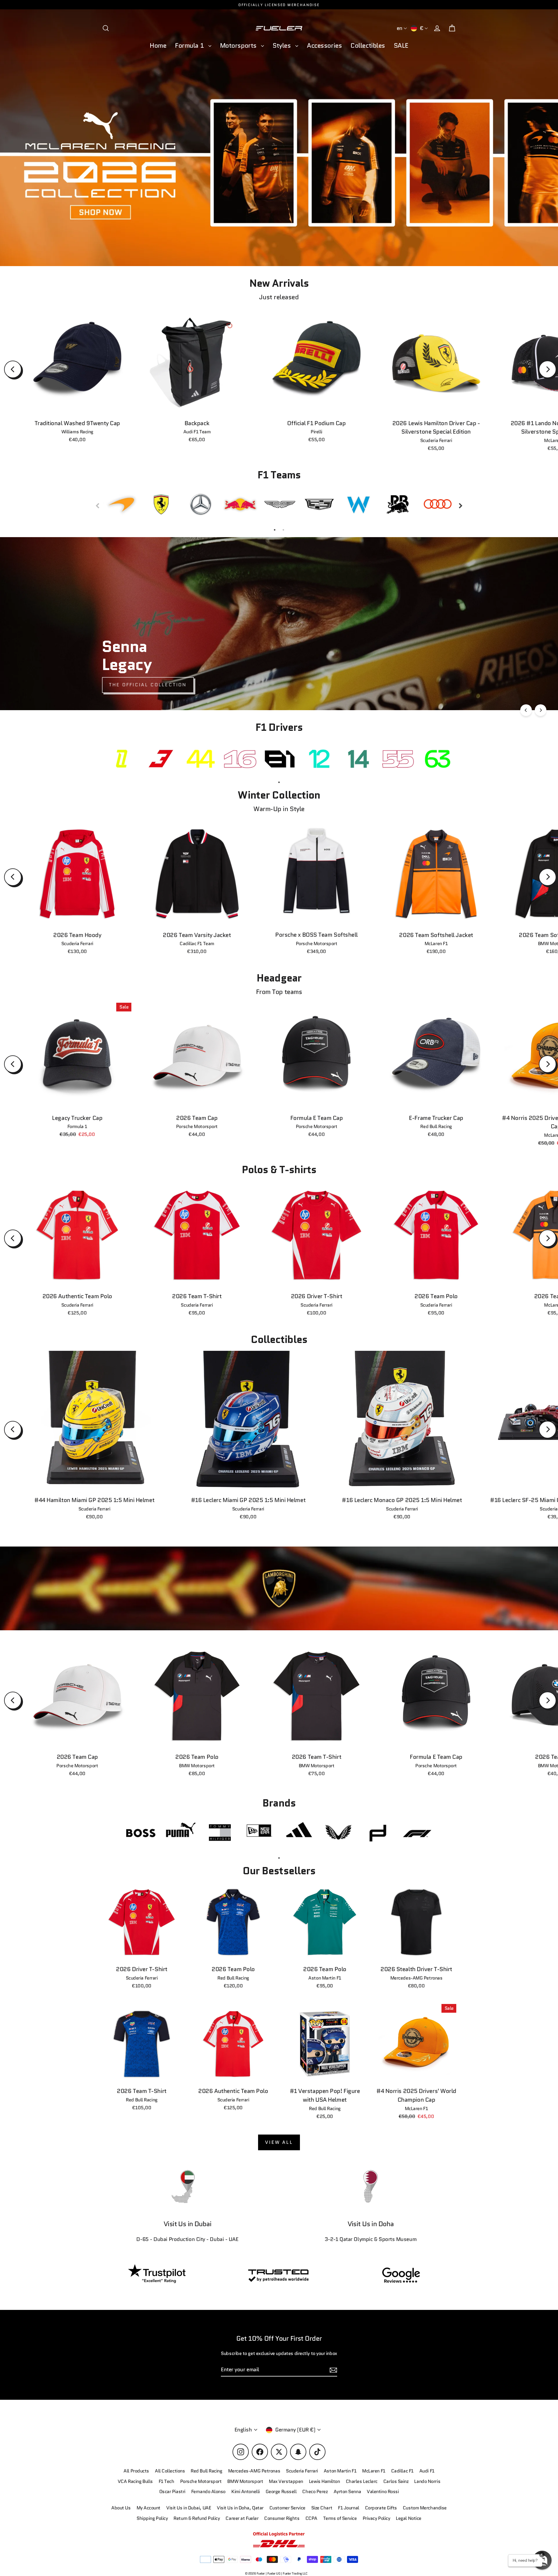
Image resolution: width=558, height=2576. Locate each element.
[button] (542, 2560)
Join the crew (419, 2535)
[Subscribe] (472, 2512)
